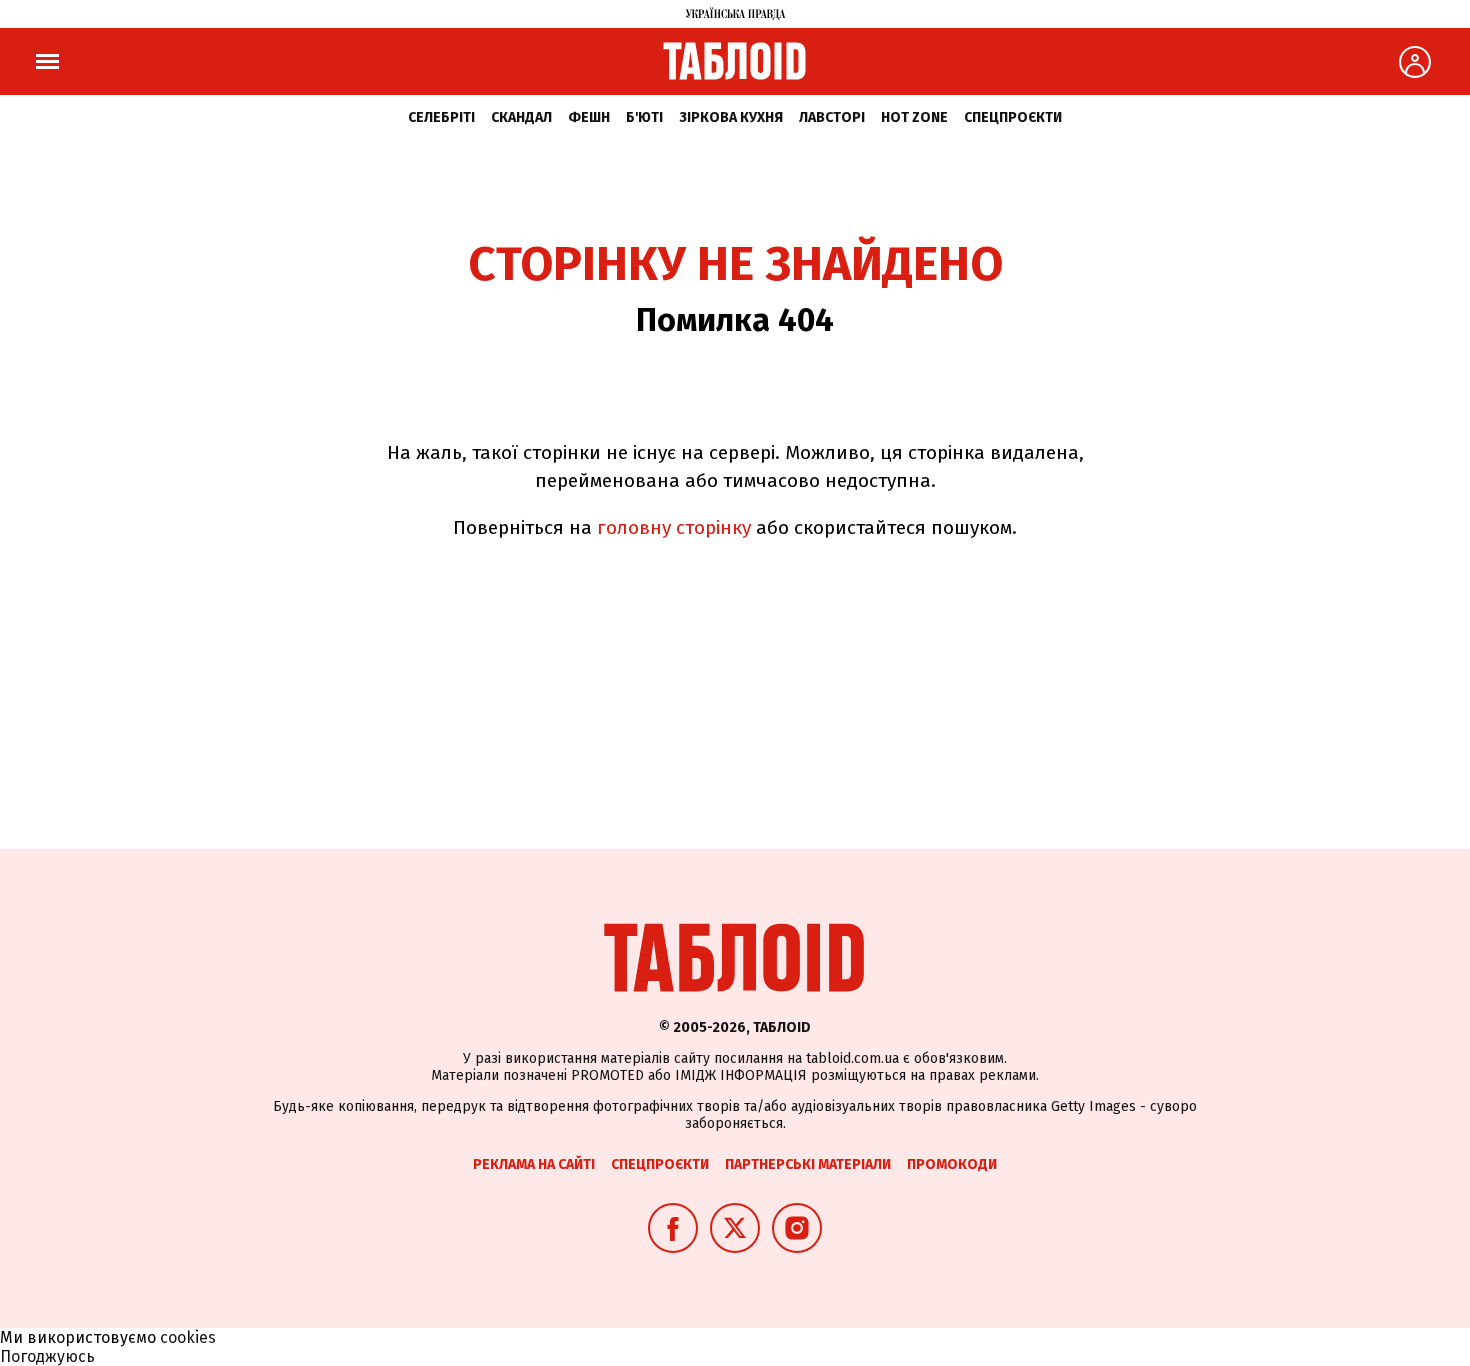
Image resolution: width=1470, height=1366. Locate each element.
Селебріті (441, 117)
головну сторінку (674, 527)
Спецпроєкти (1013, 117)
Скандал (521, 117)
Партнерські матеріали (808, 1164)
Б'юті (644, 117)
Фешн (589, 117)
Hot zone (914, 117)
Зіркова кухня (731, 117)
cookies (188, 1337)
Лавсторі (832, 117)
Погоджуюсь (47, 1356)
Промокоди (952, 1164)
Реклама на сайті (534, 1164)
